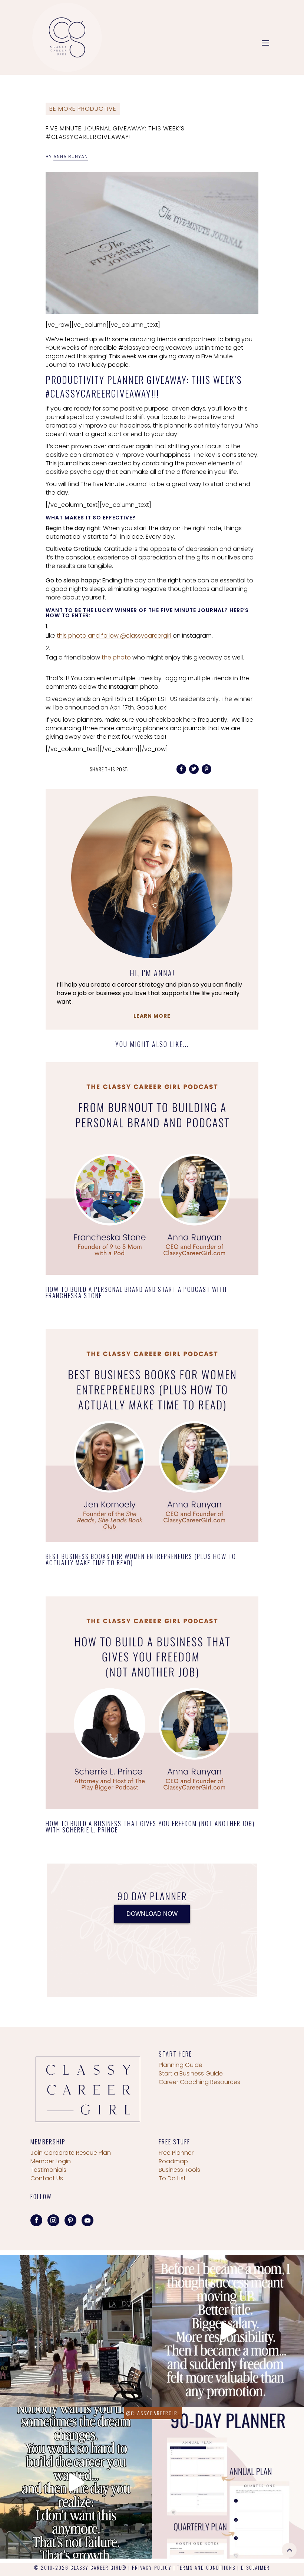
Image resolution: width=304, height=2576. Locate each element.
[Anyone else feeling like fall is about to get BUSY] (228, 2483)
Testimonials (48, 2170)
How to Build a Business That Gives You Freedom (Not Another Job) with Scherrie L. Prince (150, 1827)
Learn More (152, 1016)
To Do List (172, 2178)
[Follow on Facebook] (36, 2220)
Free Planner (176, 2153)
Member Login (51, 2161)
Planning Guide (181, 2065)
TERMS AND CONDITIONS (206, 2567)
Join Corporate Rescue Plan (71, 2153)
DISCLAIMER (255, 2567)
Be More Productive (83, 109)
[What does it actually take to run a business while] (76, 2331)
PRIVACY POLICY (152, 2567)
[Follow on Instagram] (53, 2220)
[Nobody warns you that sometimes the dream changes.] (76, 2483)
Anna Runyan (71, 157)
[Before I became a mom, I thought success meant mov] (228, 2331)
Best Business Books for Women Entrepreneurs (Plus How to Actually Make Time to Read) (141, 1559)
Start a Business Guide (191, 2073)
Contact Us (47, 2178)
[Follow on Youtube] (87, 2220)
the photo (116, 657)
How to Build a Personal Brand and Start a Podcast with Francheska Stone (136, 1292)
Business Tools (179, 2170)
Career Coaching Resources (199, 2082)
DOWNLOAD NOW (152, 1914)
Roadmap (173, 2161)
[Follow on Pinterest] (70, 2220)
